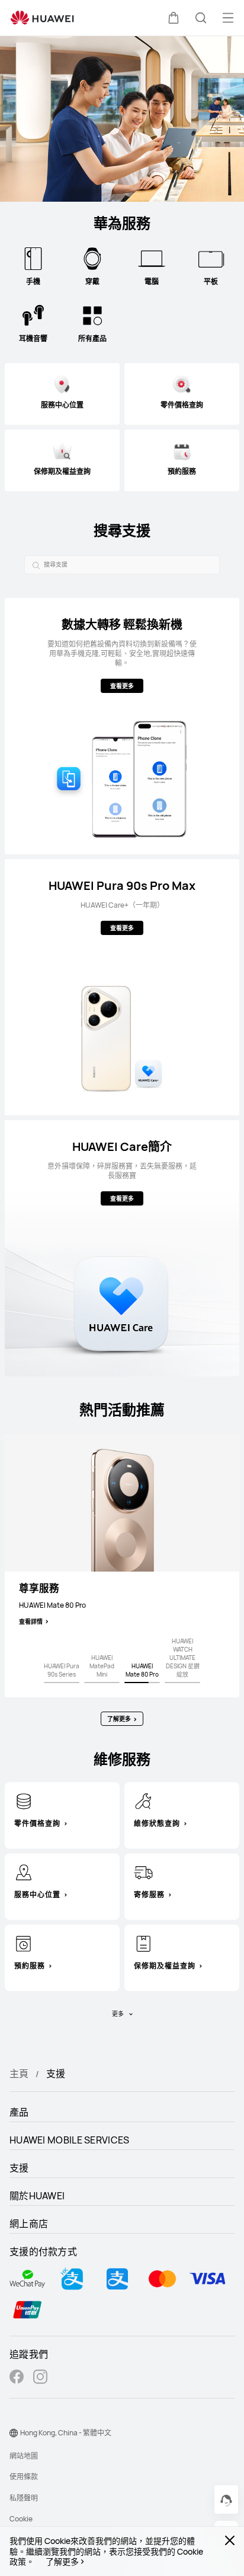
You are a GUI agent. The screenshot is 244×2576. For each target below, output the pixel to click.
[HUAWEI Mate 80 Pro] (142, 1683)
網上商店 (29, 2224)
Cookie (21, 2519)
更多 (118, 2014)
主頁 (19, 2073)
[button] (174, 18)
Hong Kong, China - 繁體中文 (66, 2433)
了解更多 (62, 2562)
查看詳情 (31, 1621)
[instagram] (40, 2378)
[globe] (14, 2433)
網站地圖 (24, 2456)
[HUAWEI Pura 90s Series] (62, 1683)
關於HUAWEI (37, 2196)
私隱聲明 (24, 2498)
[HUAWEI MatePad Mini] (102, 1683)
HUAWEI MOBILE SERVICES (70, 2140)
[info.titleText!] (24, 1801)
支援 (19, 2168)
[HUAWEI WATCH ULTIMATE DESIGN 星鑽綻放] (182, 1683)
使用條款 (24, 2477)
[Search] (34, 565)
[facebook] (17, 2378)
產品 (19, 2112)
